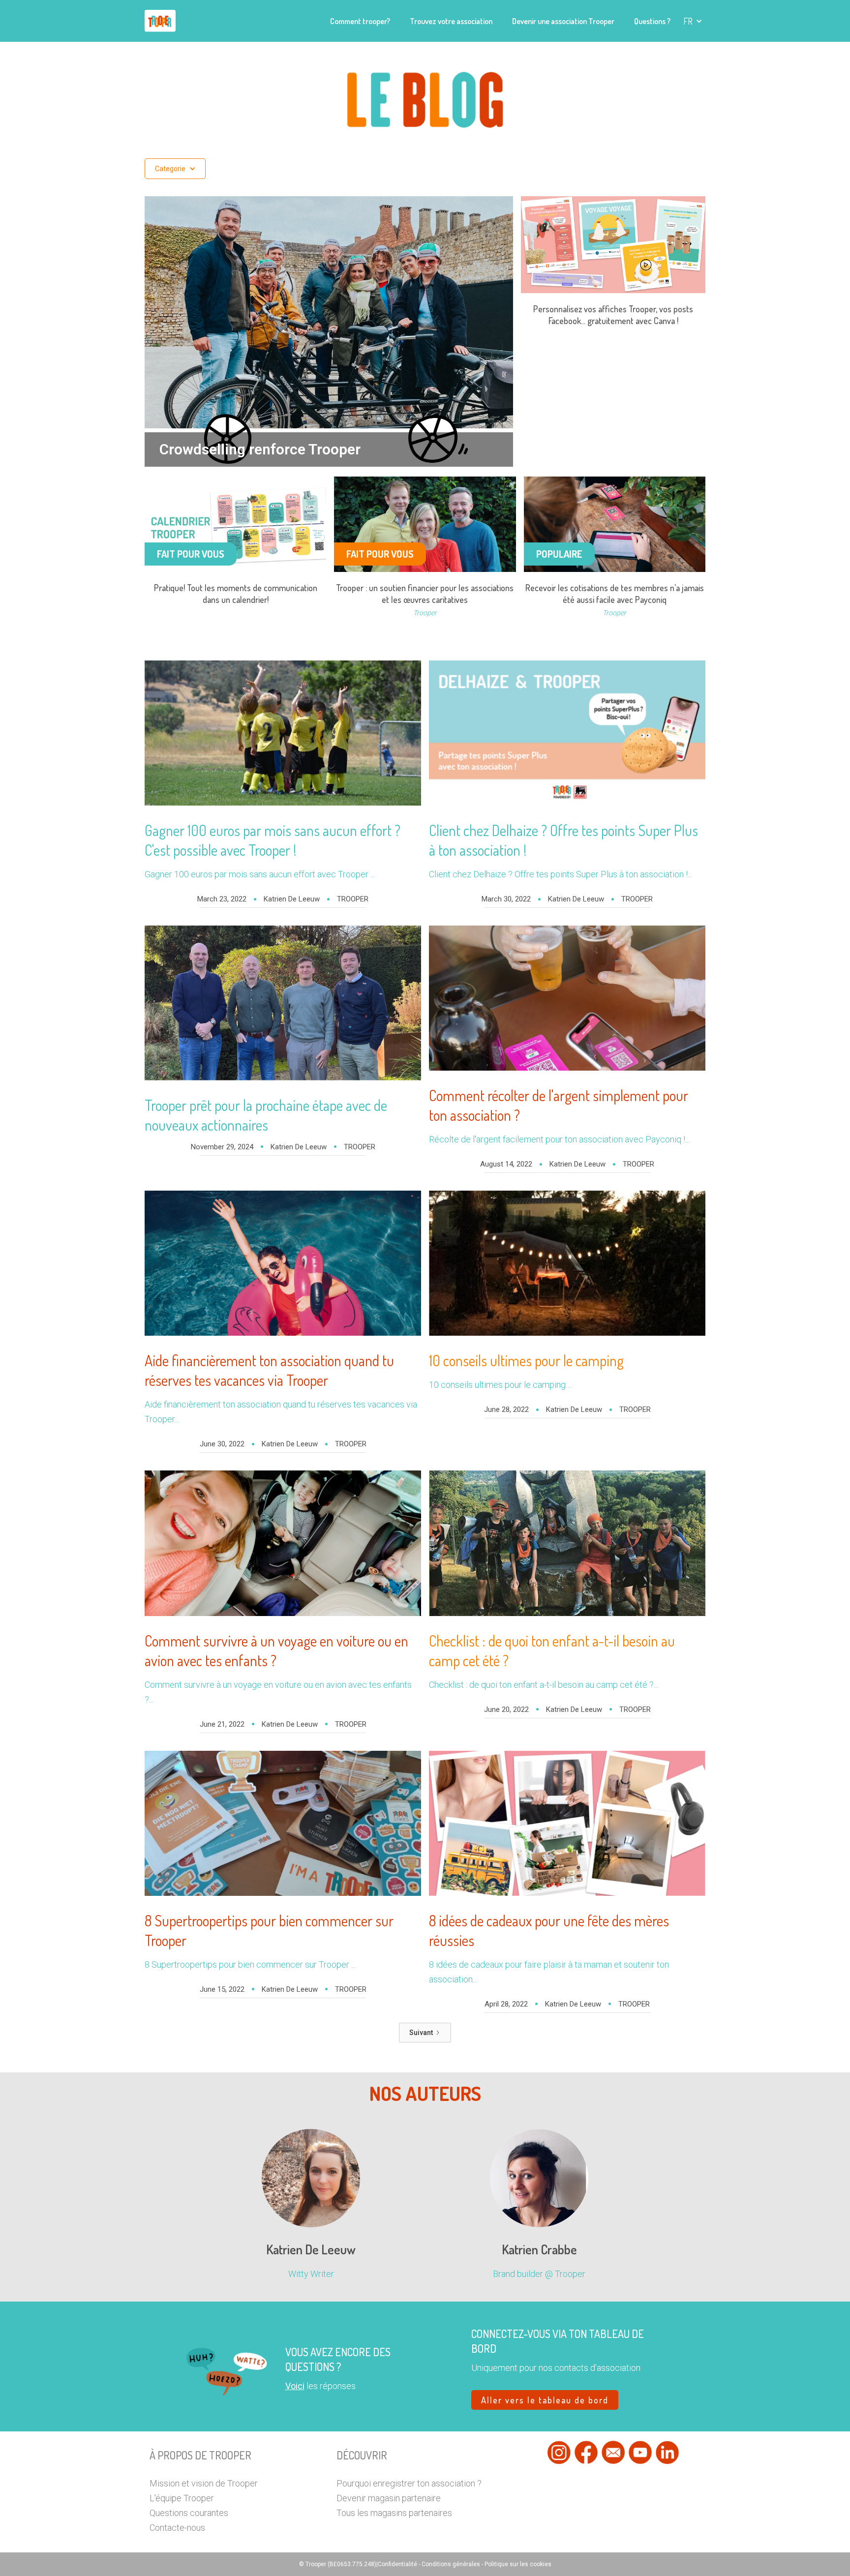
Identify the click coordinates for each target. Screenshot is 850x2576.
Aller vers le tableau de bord (545, 2400)
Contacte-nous (177, 2528)
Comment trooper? (360, 21)
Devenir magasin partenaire (389, 2498)
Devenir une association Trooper (563, 21)
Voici (295, 2386)
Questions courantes (189, 2513)
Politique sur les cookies (518, 2564)
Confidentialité (398, 2564)
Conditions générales (451, 2564)
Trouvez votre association (451, 21)
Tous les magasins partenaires (394, 2513)
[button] (693, 21)
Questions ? (652, 21)
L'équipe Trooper (182, 2498)
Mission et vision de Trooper (204, 2483)
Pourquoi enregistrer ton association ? (409, 2483)
